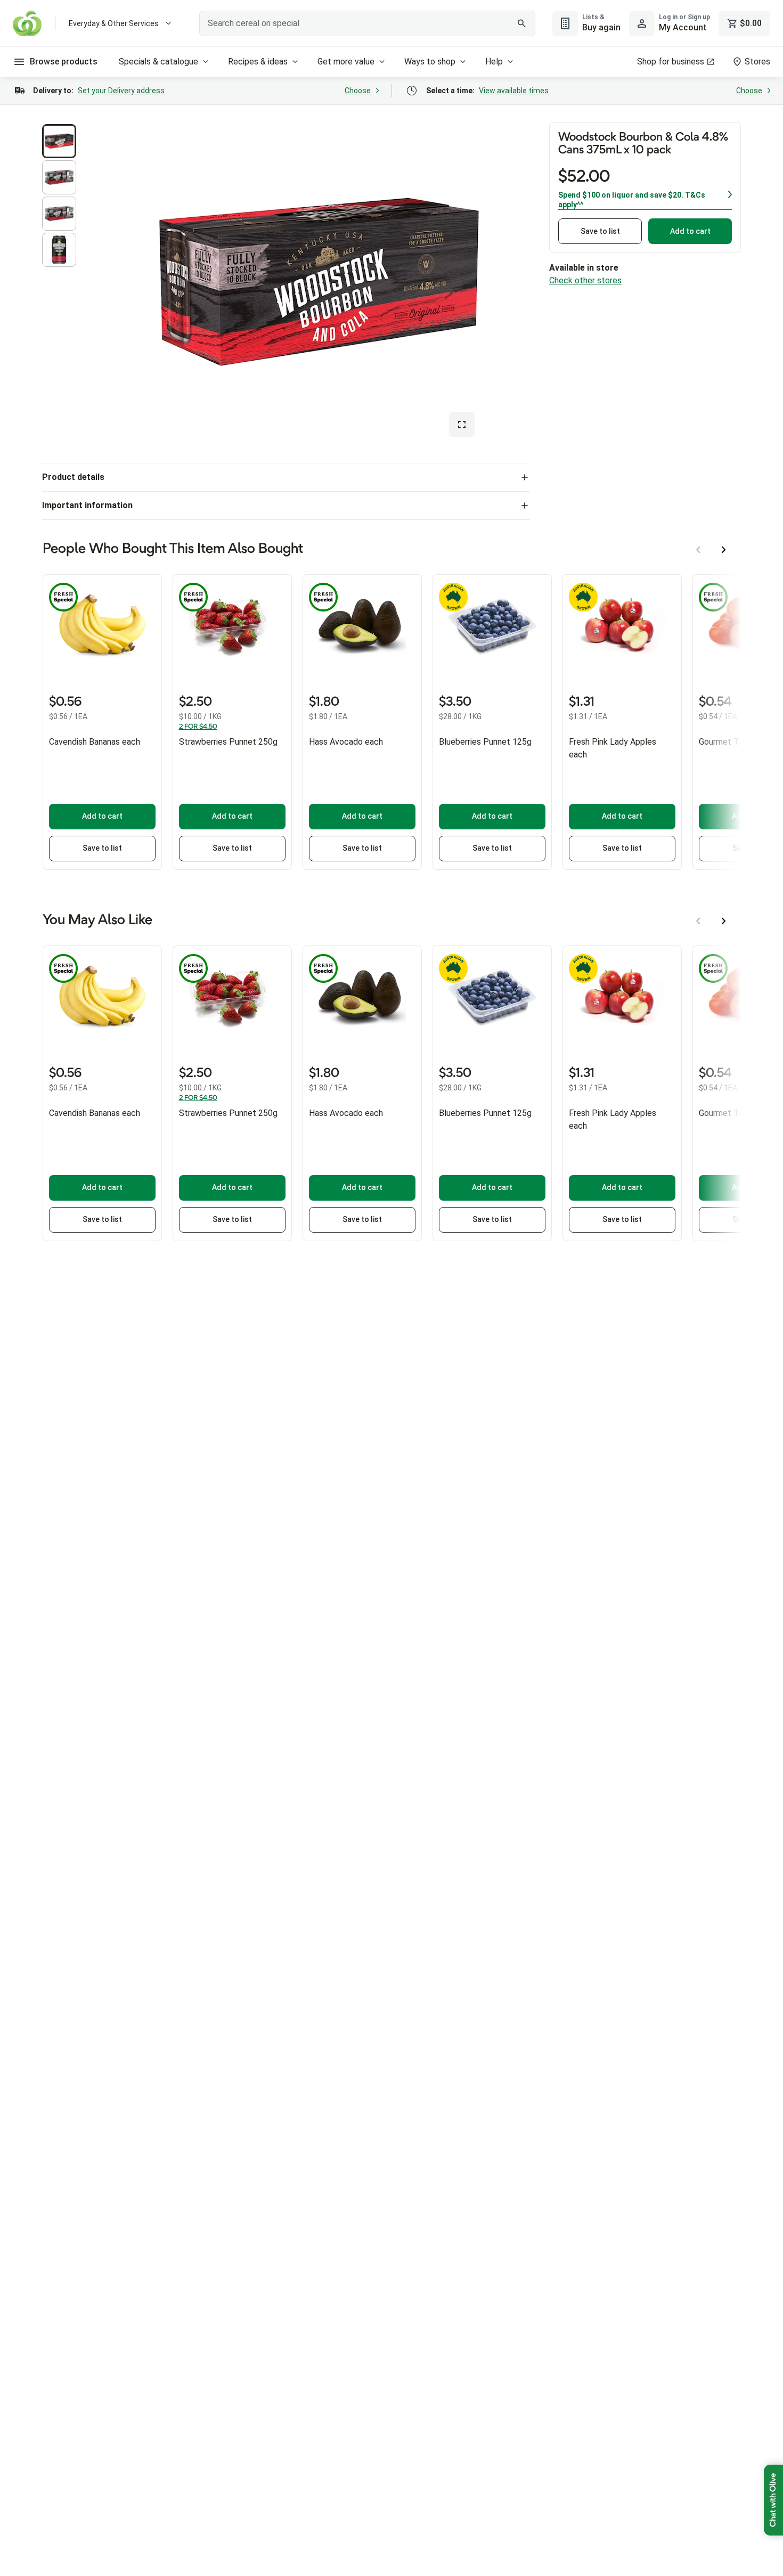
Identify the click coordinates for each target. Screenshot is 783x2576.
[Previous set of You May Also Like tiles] (698, 921)
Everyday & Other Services (114, 23)
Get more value (346, 62)
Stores (757, 62)
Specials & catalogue (158, 62)
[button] (59, 141)
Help (494, 62)
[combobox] (367, 23)
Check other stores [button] (585, 280)
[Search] (521, 23)
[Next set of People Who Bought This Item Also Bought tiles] (724, 550)
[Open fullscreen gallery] (462, 425)
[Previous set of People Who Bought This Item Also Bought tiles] (698, 550)
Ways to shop (430, 62)
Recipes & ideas (258, 62)
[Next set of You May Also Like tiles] (724, 921)
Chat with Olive (773, 2500)
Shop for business (671, 62)
